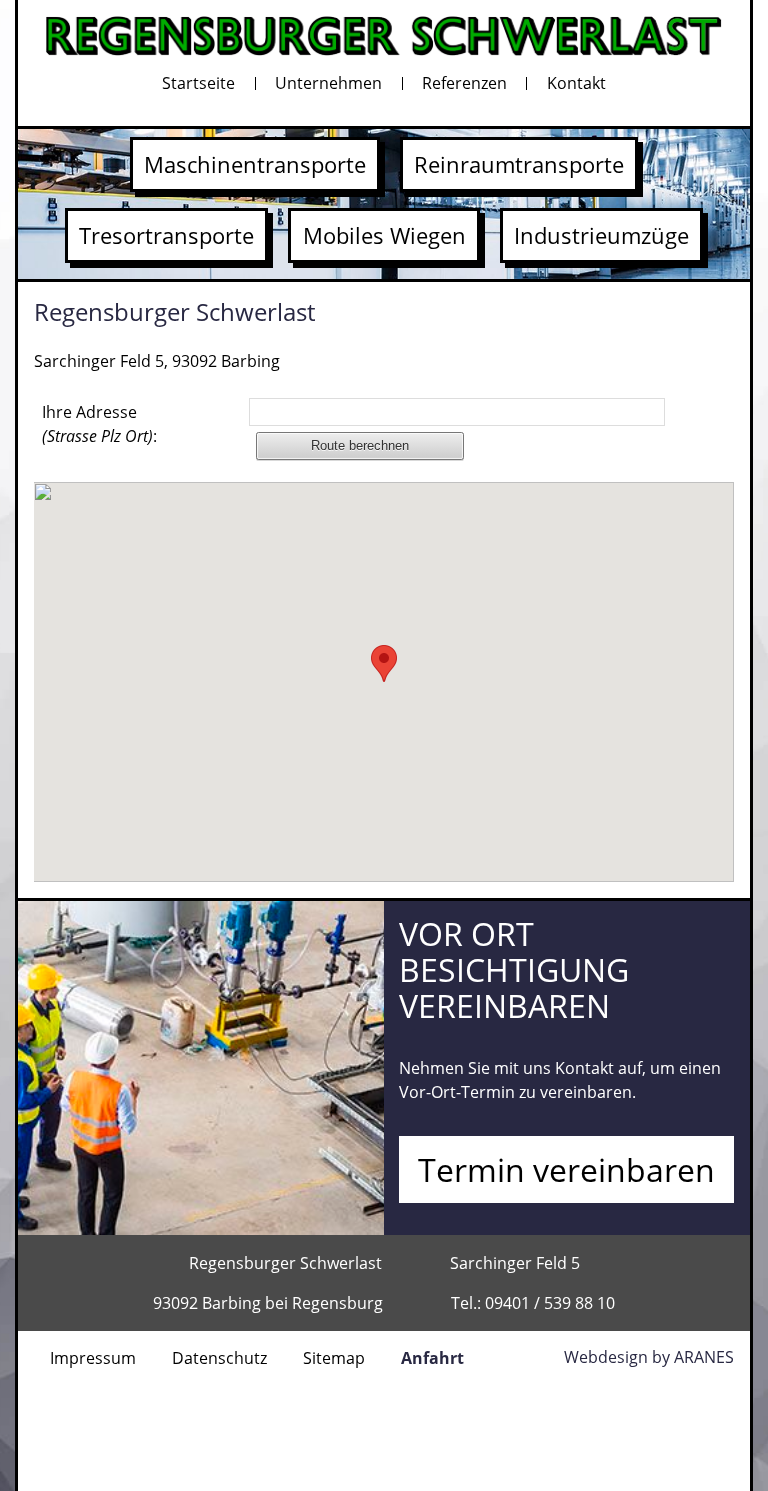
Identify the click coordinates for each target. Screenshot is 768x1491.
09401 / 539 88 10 (550, 1303)
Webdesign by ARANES (649, 1357)
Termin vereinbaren (566, 1169)
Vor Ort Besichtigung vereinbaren (514, 969)
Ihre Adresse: (99, 424)
